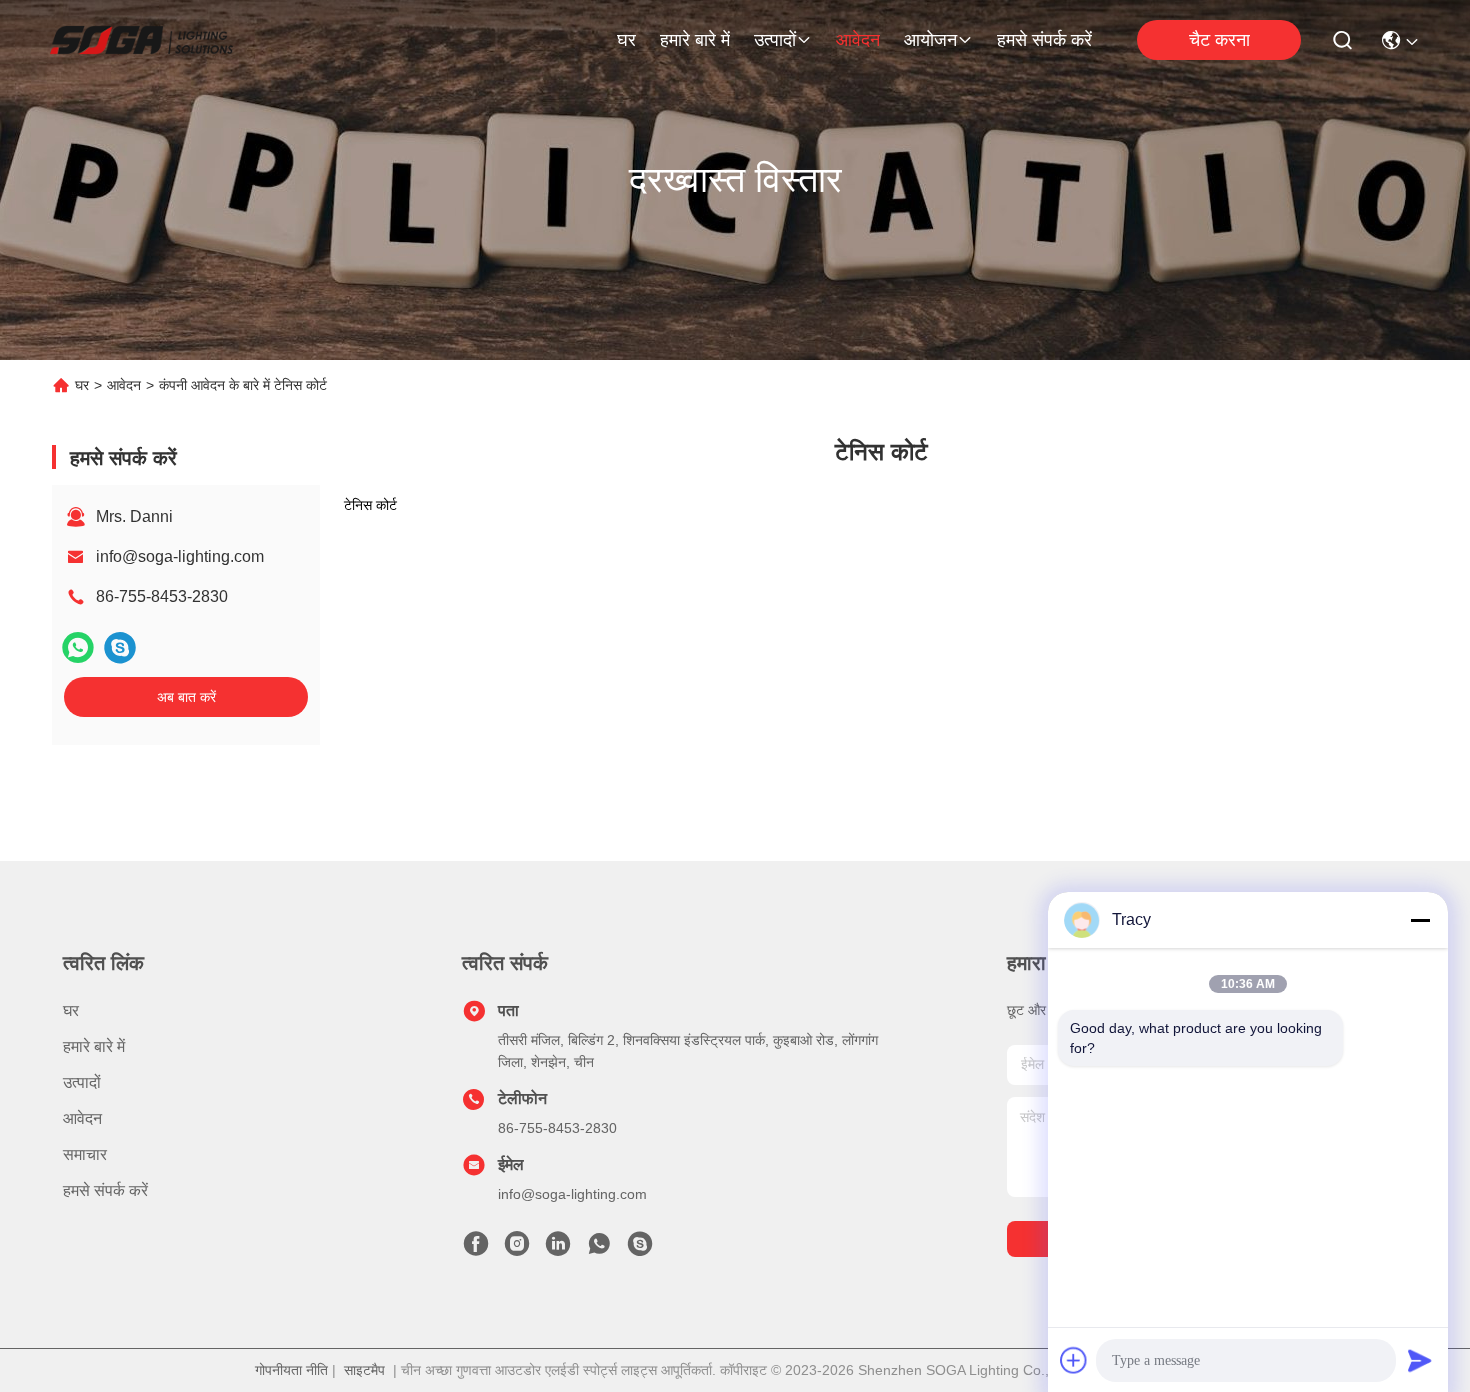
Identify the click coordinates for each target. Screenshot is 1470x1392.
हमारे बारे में (695, 40)
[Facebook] (476, 1249)
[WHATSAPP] (78, 647)
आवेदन (858, 40)
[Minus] (1420, 920)
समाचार (85, 1154)
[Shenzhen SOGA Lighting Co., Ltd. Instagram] (517, 1249)
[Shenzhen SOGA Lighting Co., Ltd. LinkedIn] (558, 1249)
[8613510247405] (599, 1249)
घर (626, 40)
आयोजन (930, 40)
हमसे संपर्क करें (1044, 40)
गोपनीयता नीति (291, 1370)
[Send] (1420, 1360)
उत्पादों (775, 40)
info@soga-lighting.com (180, 556)
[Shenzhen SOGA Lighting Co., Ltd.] (141, 40)
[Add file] (1074, 1360)
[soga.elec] (640, 1249)
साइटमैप (364, 1370)
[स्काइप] (120, 647)
